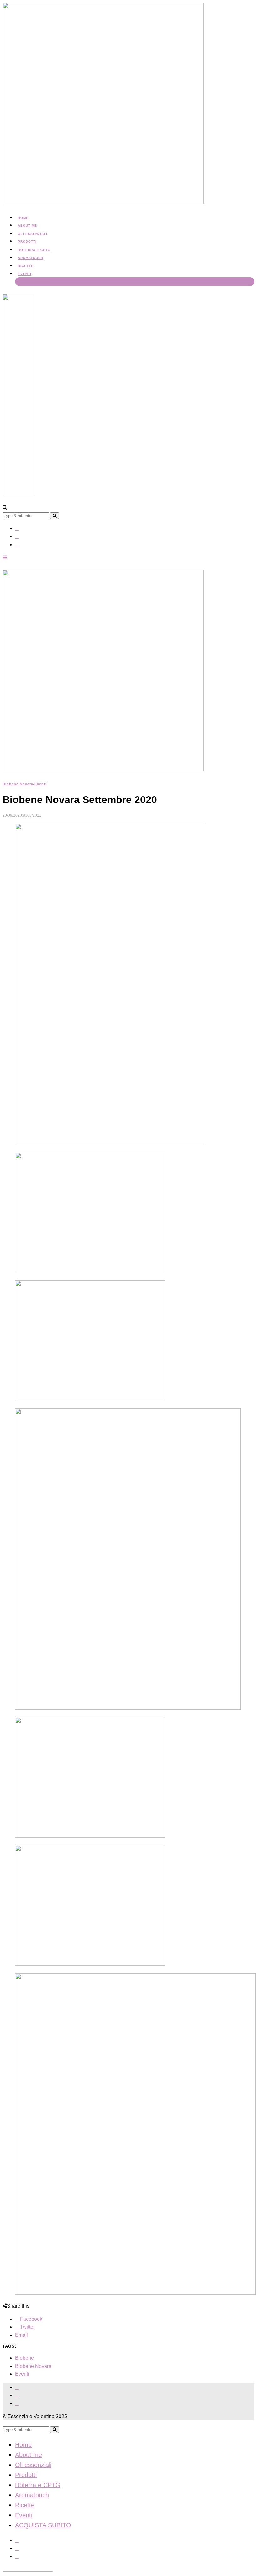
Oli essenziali (33, 234)
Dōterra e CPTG (34, 250)
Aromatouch (31, 258)
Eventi (25, 274)
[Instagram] (17, 536)
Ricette (26, 266)
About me (27, 226)
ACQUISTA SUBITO (35, 282)
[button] (55, 516)
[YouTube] (17, 545)
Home (23, 218)
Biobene (24, 2358)
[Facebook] (17, 528)
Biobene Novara (18, 784)
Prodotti (27, 242)
